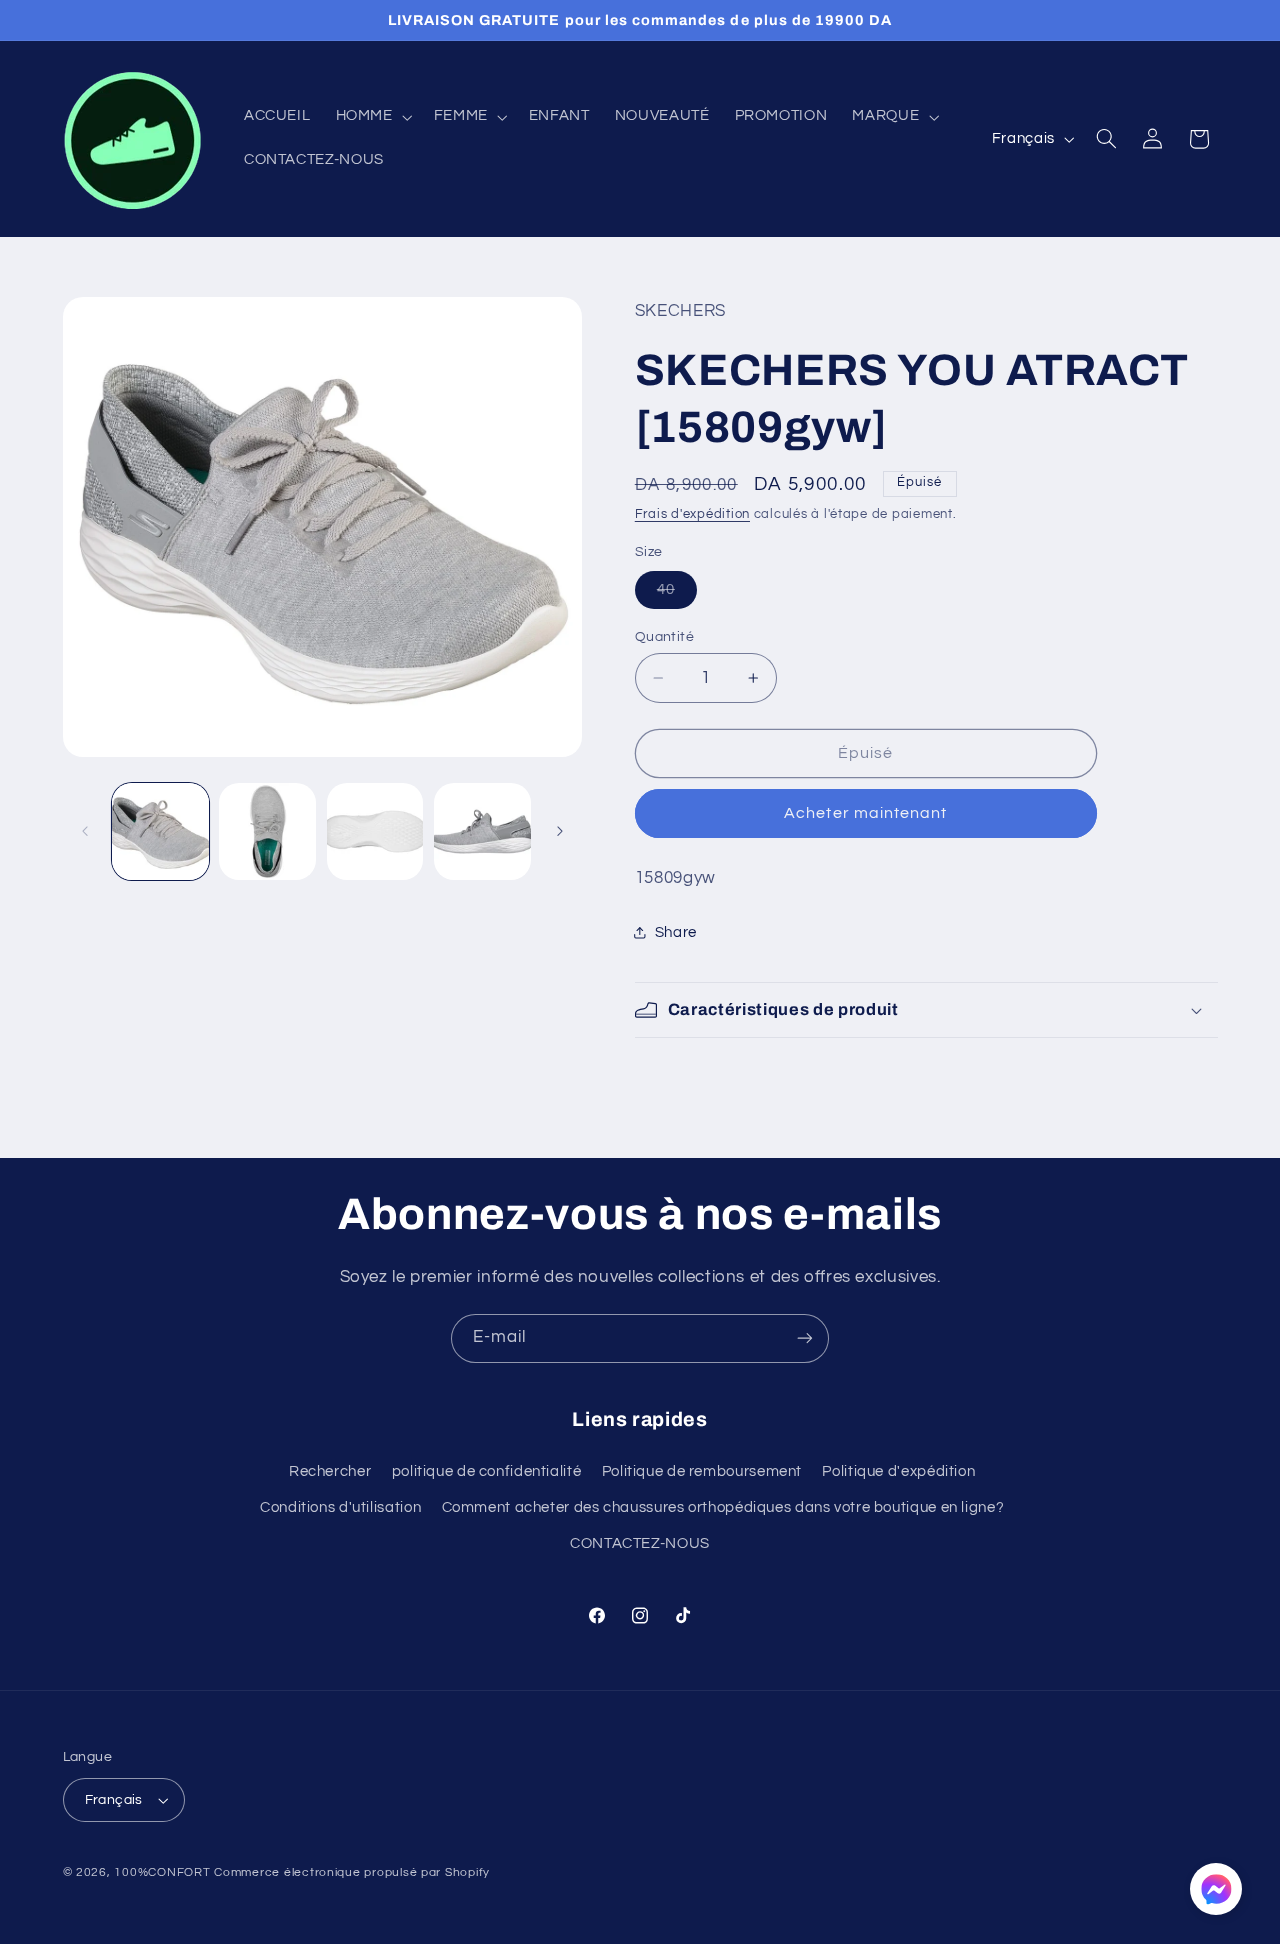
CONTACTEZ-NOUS (640, 1544)
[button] (372, 117)
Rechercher (330, 1471)
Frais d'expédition (692, 514)
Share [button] (676, 932)
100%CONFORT (162, 1872)
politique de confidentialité (487, 1471)
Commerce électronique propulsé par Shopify (352, 1872)
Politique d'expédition (898, 1471)
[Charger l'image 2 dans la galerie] (267, 831)
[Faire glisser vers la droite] (560, 832)
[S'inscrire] (805, 1338)
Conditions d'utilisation (340, 1507)
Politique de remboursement (702, 1471)
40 (677, 595)
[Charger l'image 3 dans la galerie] (375, 831)
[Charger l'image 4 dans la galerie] (482, 831)
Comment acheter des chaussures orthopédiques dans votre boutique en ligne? (723, 1507)
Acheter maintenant (865, 813)
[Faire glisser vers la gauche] (85, 832)
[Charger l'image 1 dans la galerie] (160, 831)
